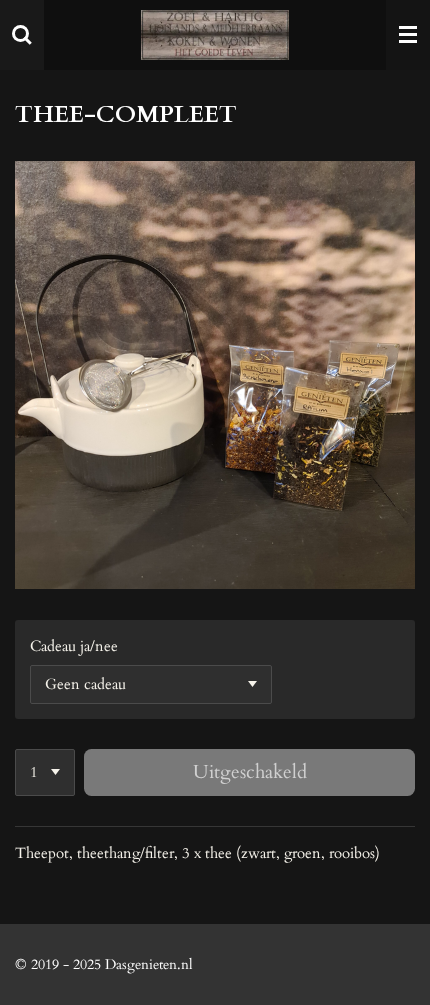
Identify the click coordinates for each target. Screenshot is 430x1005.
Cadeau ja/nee (74, 646)
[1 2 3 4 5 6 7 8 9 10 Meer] (45, 772)
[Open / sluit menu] (408, 35)
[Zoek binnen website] (22, 35)
